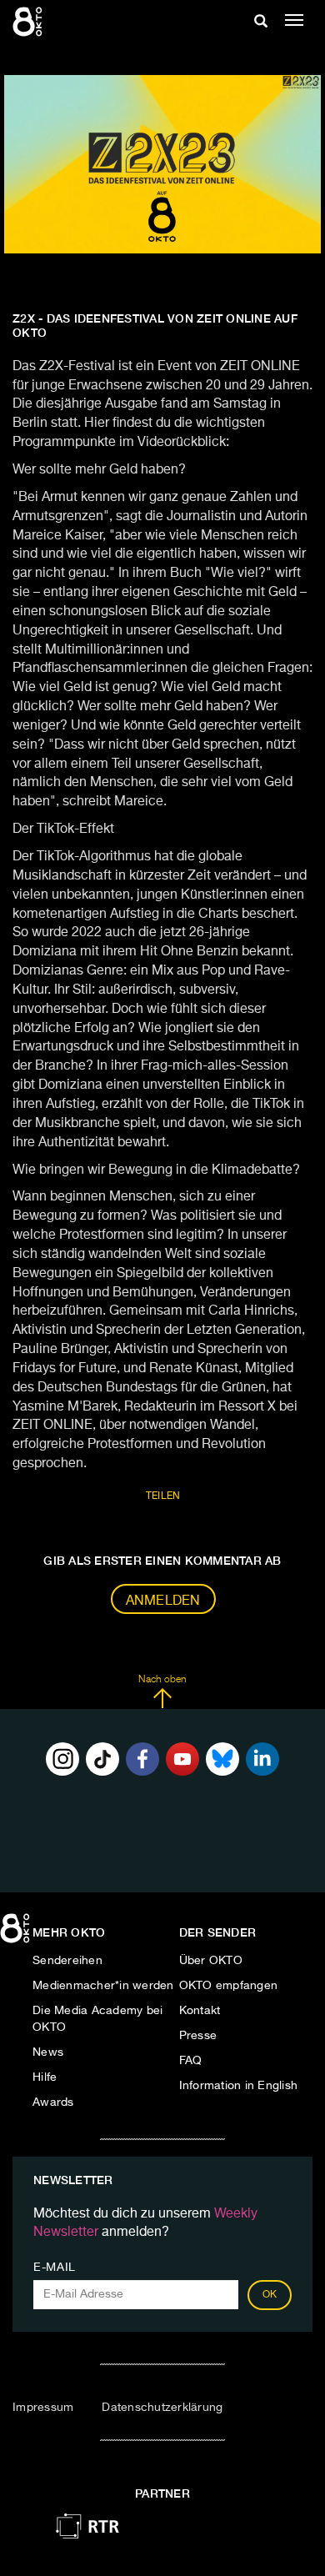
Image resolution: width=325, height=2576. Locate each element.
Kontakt (200, 2011)
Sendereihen (67, 1961)
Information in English (239, 2086)
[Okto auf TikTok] (102, 1759)
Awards (53, 2102)
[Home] (17, 1934)
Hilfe (45, 2077)
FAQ (191, 2061)
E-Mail (55, 2268)
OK (270, 2295)
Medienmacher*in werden (103, 1986)
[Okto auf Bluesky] (222, 1759)
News (48, 2052)
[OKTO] (29, 21)
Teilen (163, 1496)
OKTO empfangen (229, 1986)
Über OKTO (211, 1961)
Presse (198, 2036)
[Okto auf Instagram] (62, 1759)
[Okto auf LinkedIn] (262, 1759)
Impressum (43, 2408)
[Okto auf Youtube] (182, 1759)
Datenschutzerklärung (162, 2408)
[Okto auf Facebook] (142, 1759)
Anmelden (163, 1601)
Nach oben (162, 1680)
